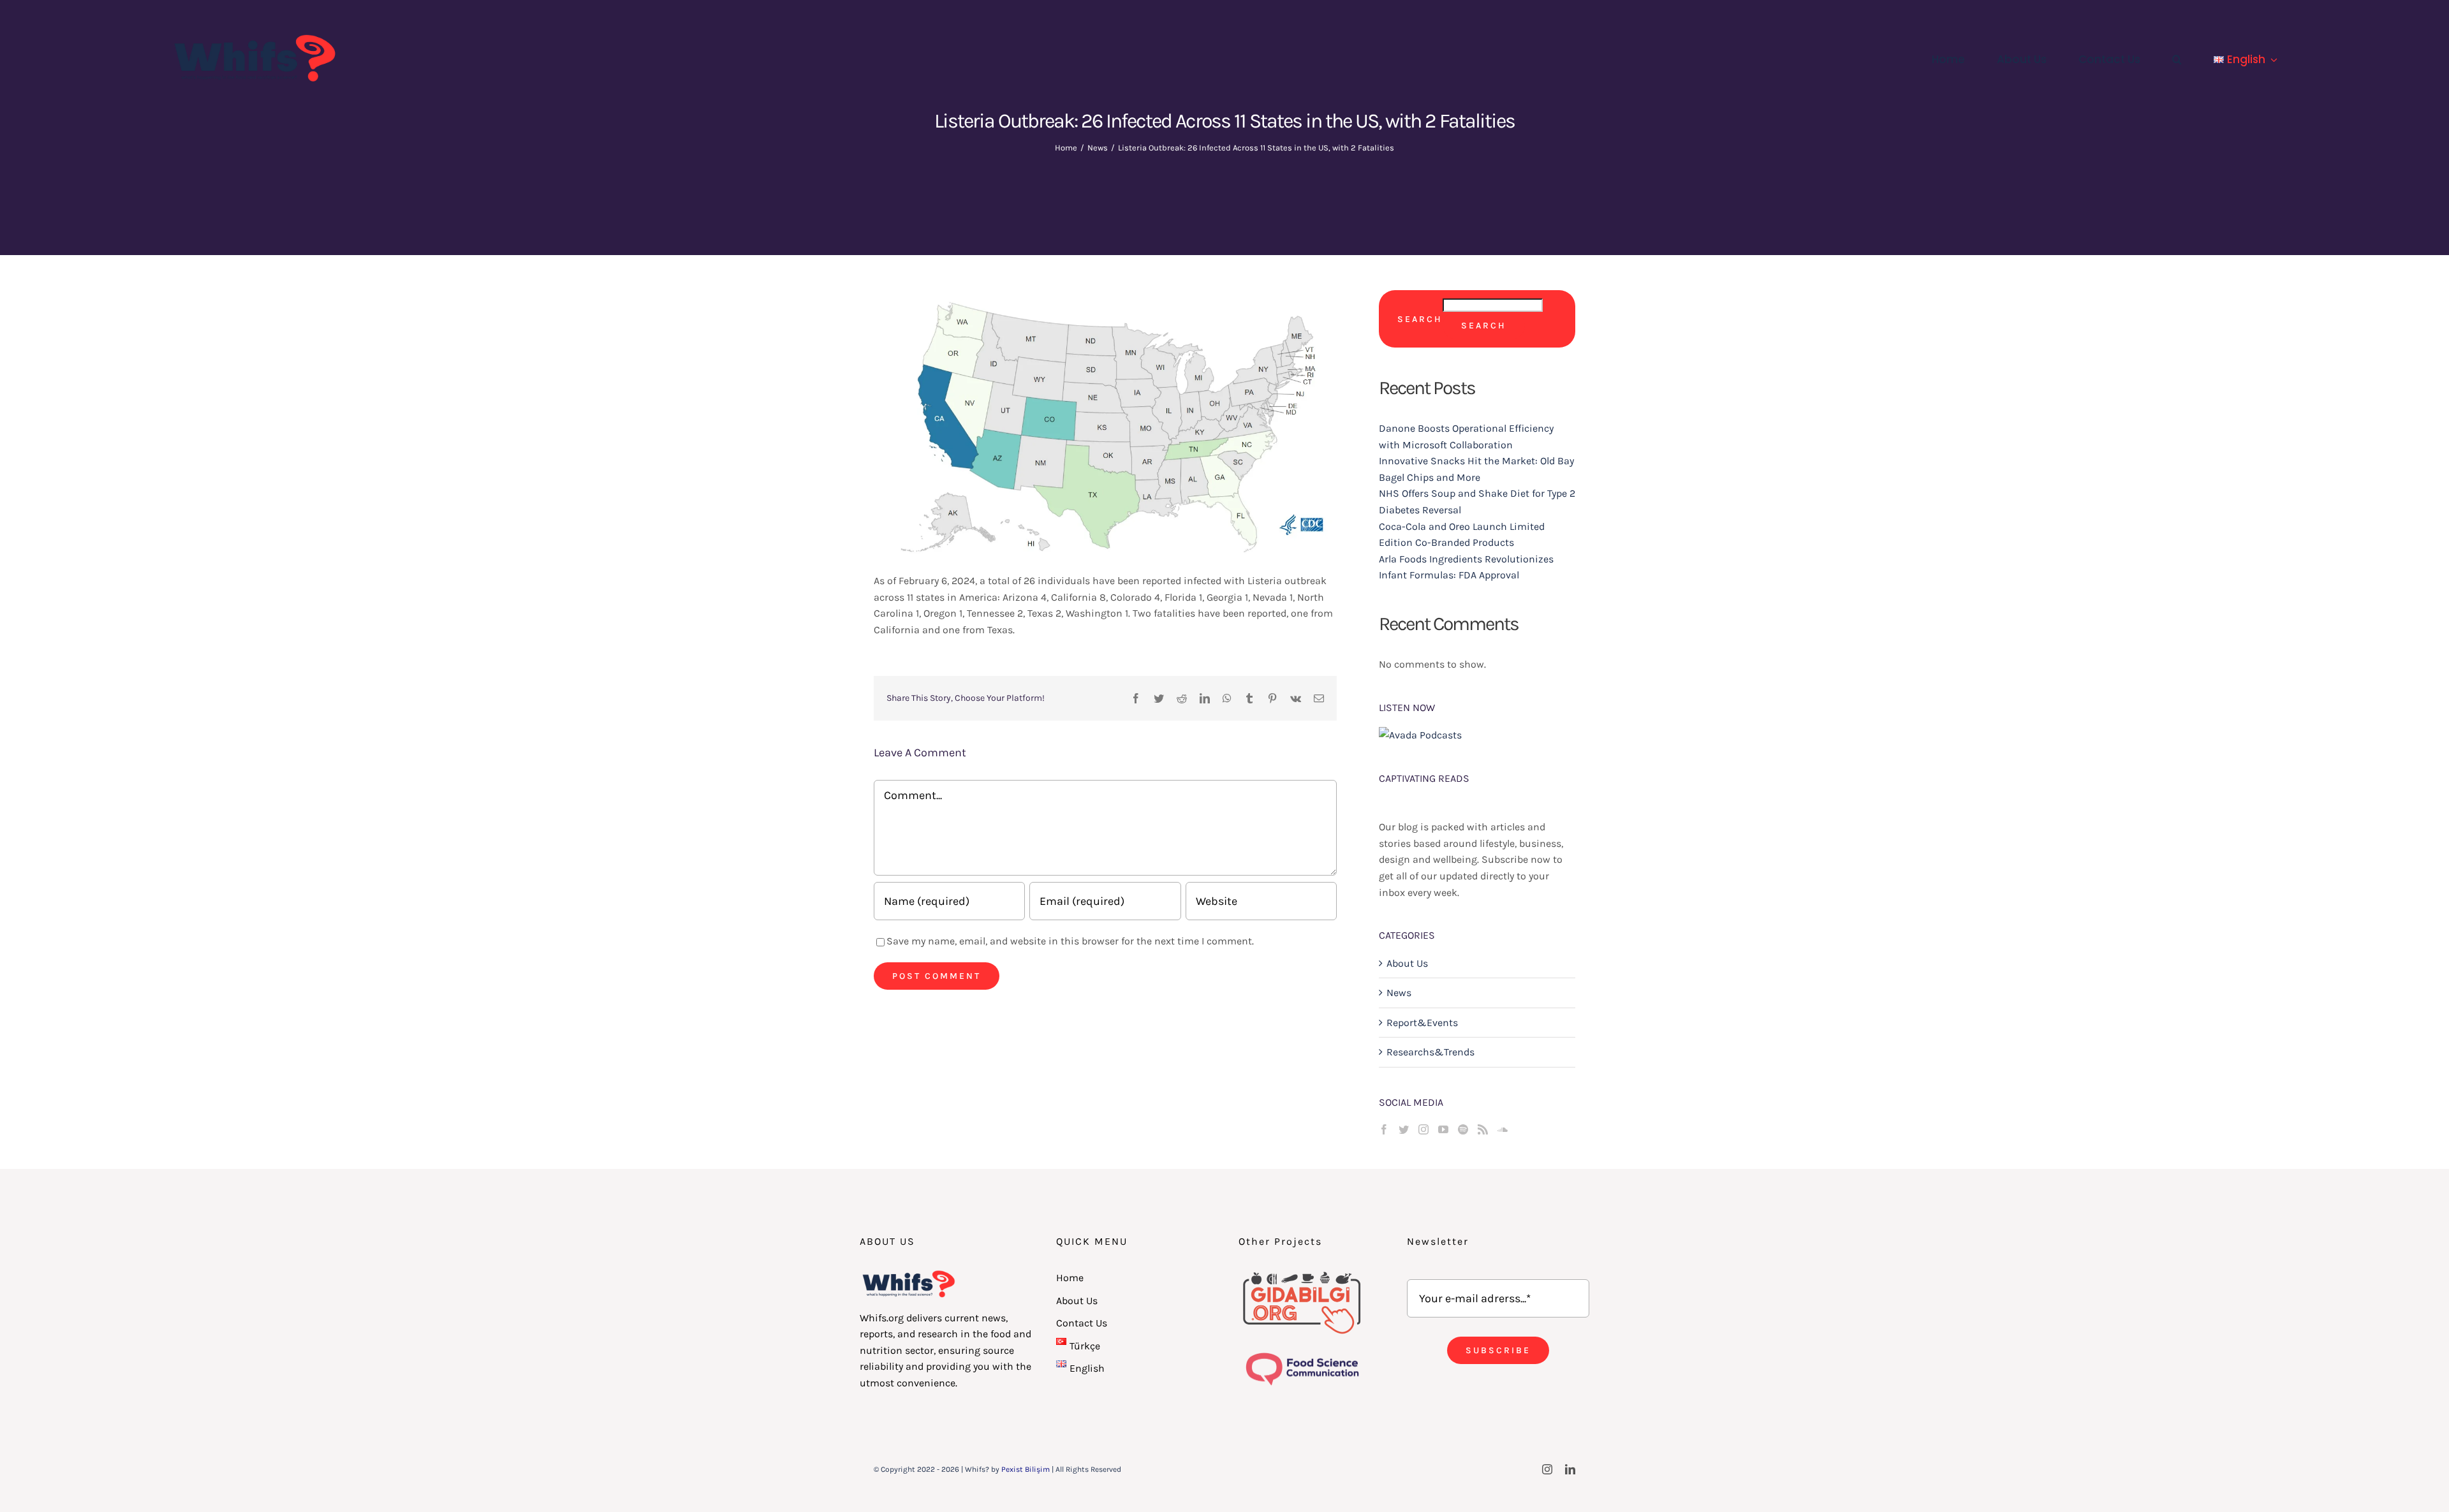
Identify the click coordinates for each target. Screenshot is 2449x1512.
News (1399, 993)
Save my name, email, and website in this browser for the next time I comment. (1070, 941)
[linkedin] (1570, 1469)
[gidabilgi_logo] (1302, 1274)
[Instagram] (1423, 1129)
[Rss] (1483, 1129)
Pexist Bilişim (1026, 1469)
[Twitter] (1404, 1129)
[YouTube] (1443, 1129)
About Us (1407, 963)
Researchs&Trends (1430, 1052)
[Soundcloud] (1503, 1129)
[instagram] (1547, 1469)
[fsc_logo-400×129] (1302, 1354)
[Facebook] (1384, 1129)
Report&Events (1422, 1023)
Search (1420, 319)
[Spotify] (1463, 1129)
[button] (2177, 59)
